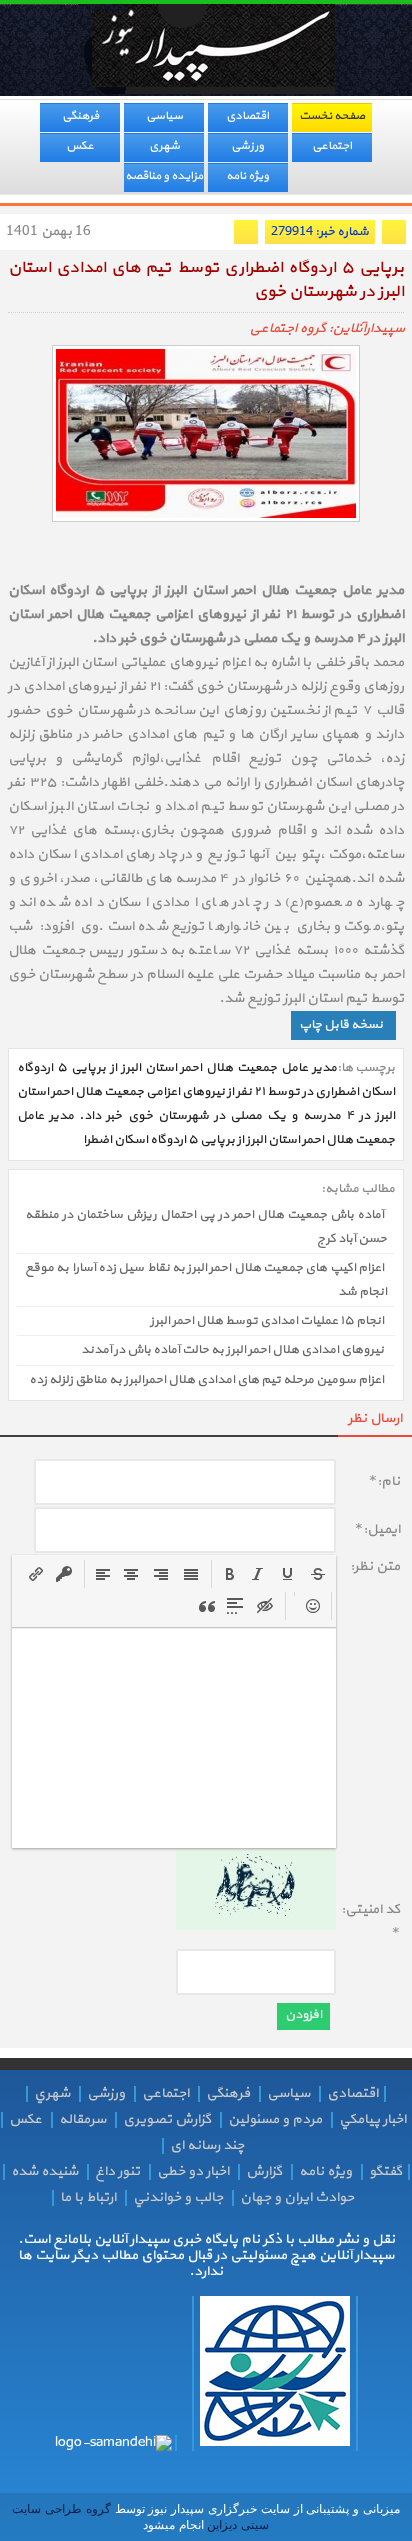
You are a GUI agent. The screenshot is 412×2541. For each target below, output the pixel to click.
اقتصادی (247, 116)
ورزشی (247, 146)
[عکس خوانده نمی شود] (256, 1926)
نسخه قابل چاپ (341, 1025)
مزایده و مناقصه (164, 176)
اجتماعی (332, 146)
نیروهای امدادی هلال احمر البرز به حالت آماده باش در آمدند (232, 1351)
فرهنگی (80, 116)
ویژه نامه (247, 176)
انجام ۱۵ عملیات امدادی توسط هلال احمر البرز (267, 1321)
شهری (164, 146)
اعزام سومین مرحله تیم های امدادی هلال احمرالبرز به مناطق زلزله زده (206, 1380)
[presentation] (230, 1574)
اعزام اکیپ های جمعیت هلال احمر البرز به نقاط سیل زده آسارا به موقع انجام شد (206, 1280)
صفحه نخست (332, 116)
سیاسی (164, 116)
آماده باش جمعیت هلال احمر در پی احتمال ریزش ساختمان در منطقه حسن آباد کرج (206, 1227)
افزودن (303, 2015)
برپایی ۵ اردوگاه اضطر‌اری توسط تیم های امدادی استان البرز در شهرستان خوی (206, 280)
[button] (230, 1574)
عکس (80, 146)
